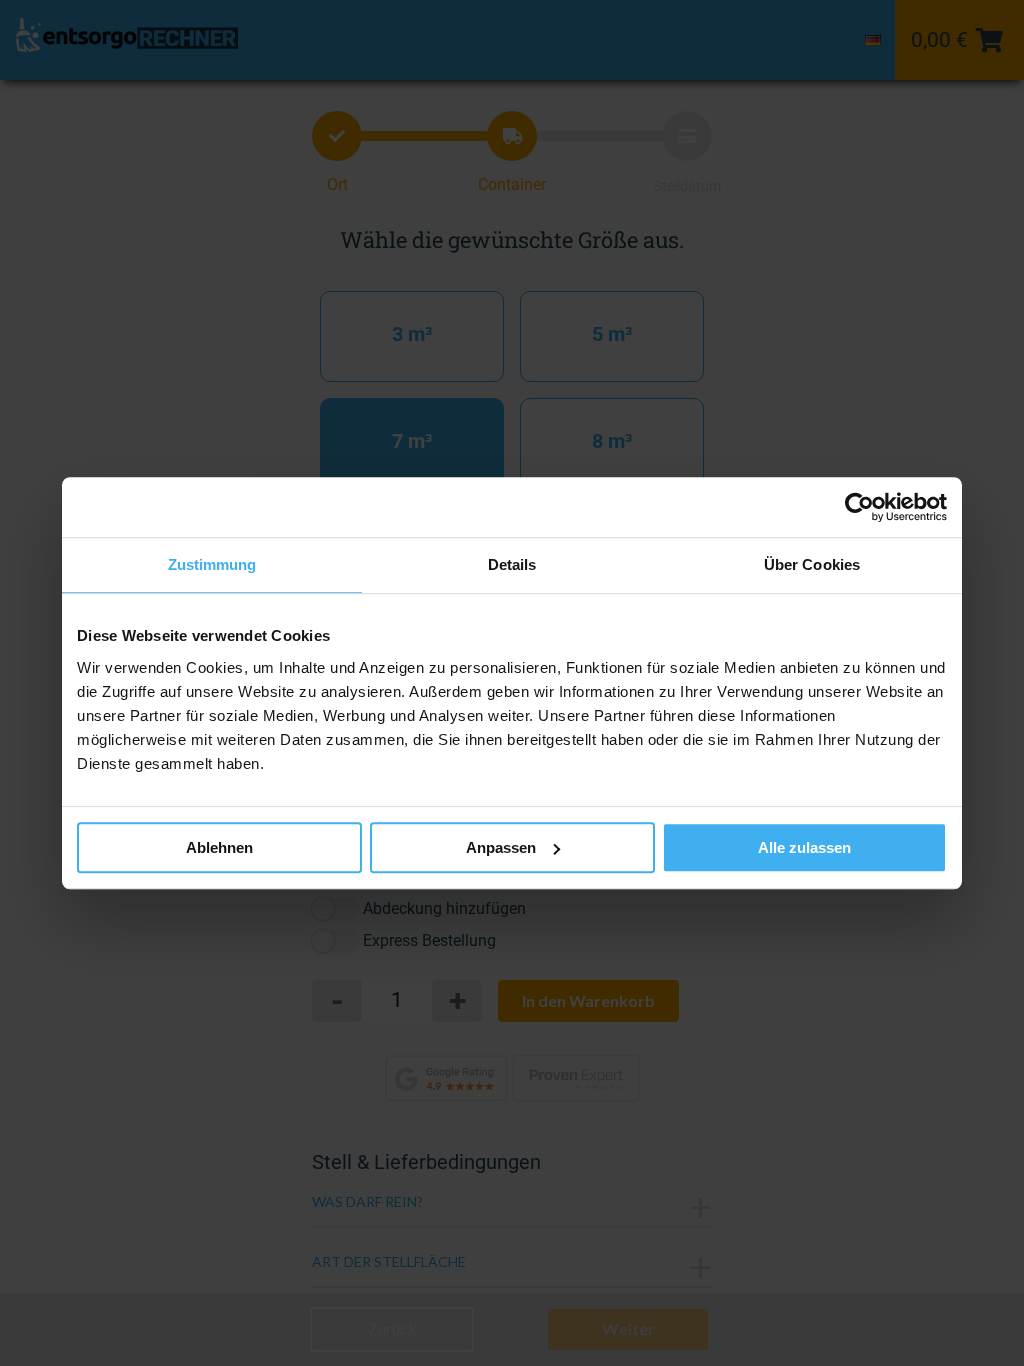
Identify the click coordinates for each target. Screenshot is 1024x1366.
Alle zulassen (804, 847)
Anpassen (501, 847)
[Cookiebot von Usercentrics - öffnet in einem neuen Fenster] (859, 507)
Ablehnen (219, 847)
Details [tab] (512, 564)
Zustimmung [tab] (212, 564)
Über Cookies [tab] (812, 564)
